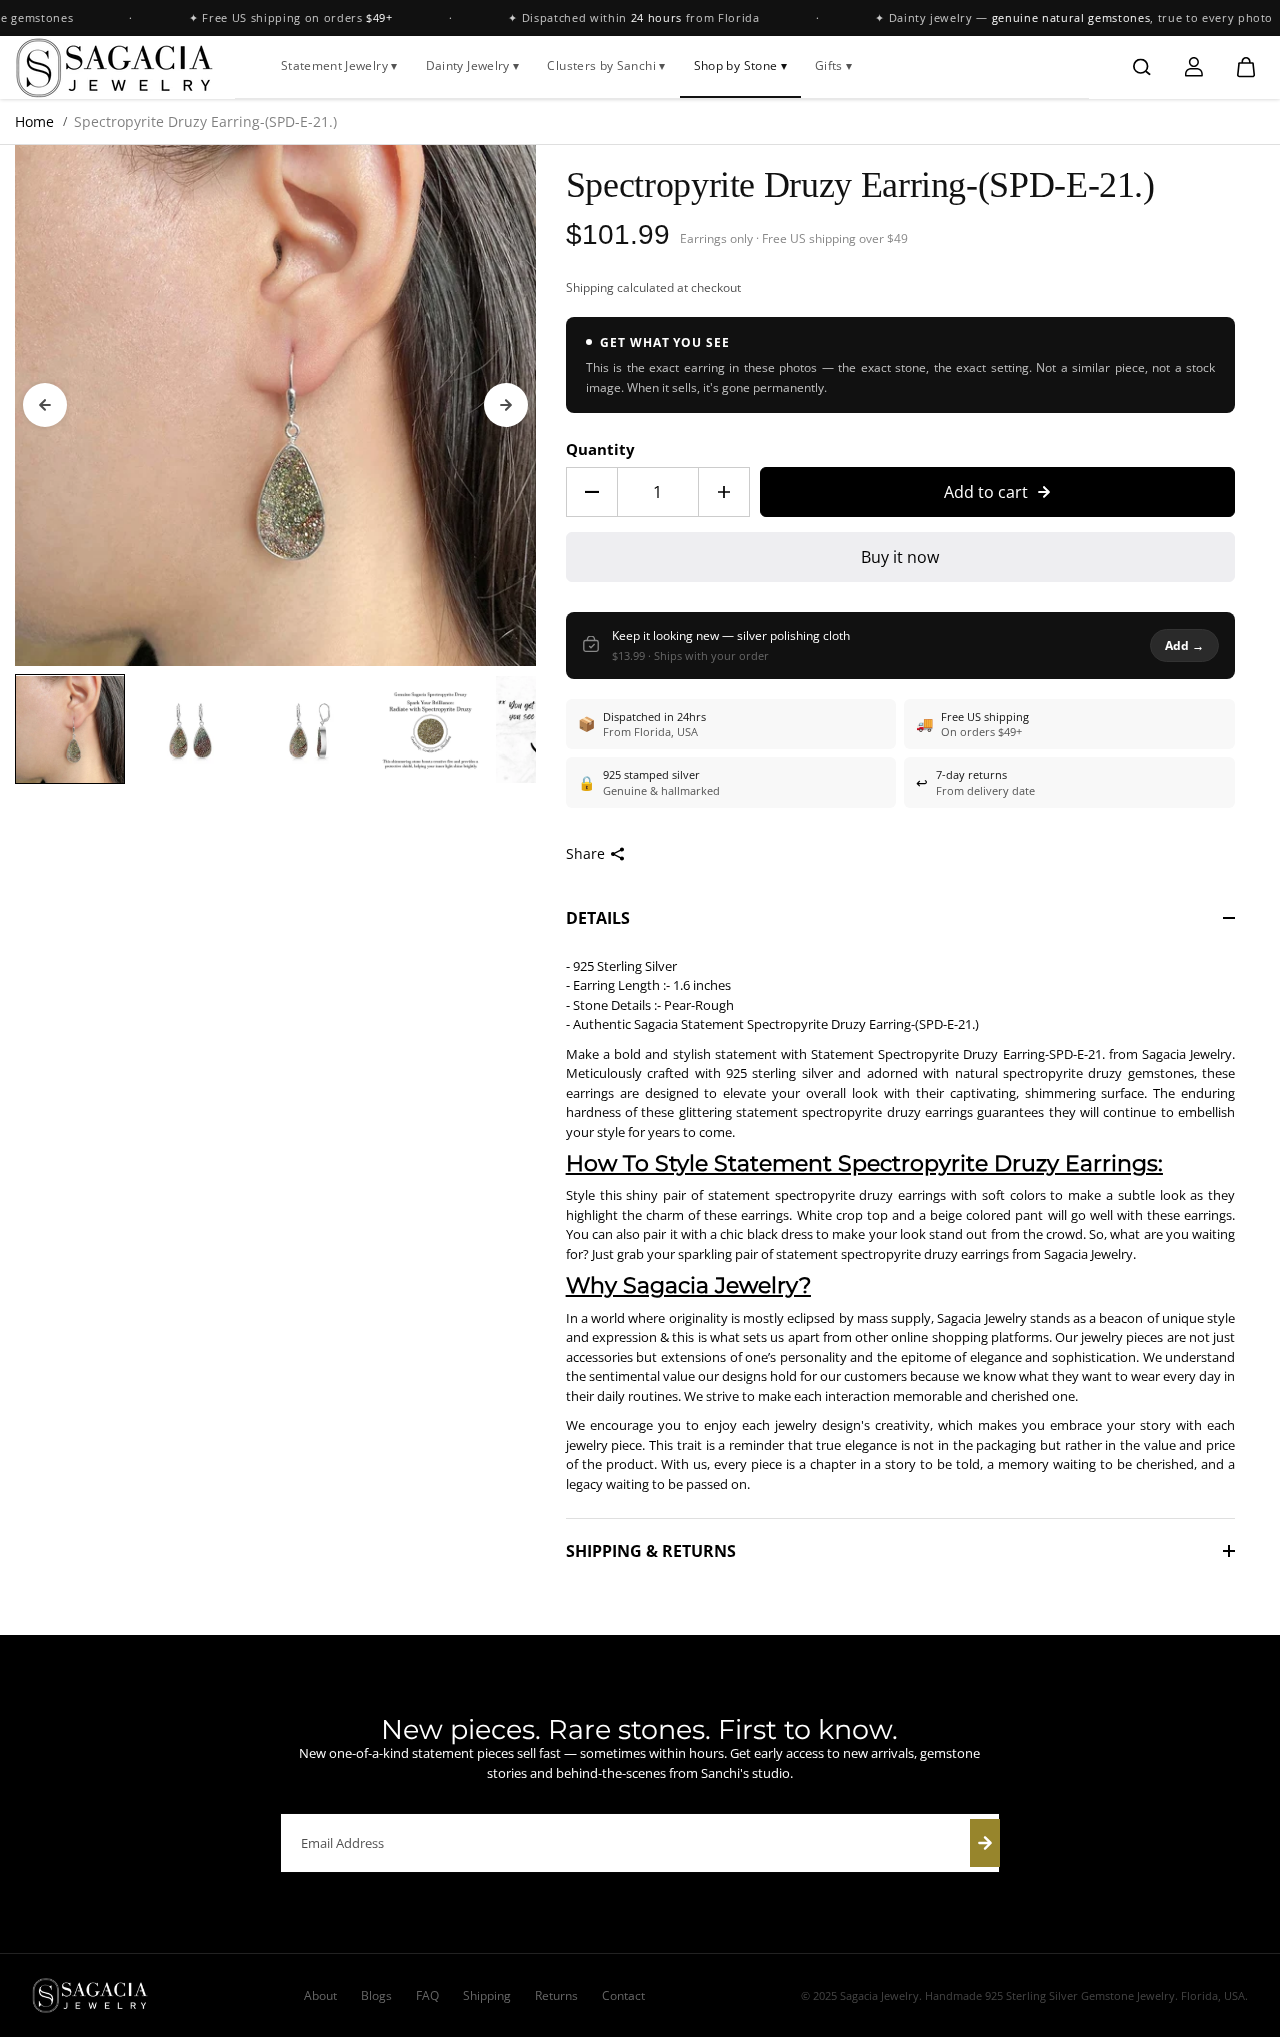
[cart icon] (1246, 67)
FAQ (427, 1995)
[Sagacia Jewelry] (115, 67)
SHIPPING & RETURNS (651, 1551)
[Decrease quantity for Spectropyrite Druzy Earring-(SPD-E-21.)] (592, 492)
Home (34, 121)
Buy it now (900, 557)
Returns (556, 1995)
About (320, 1995)
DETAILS (598, 918)
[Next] (506, 405)
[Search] (1142, 67)
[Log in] (1194, 67)
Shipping (590, 287)
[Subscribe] (985, 1843)
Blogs (376, 1995)
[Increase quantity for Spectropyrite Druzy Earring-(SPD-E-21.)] (724, 492)
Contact (623, 1995)
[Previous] (45, 405)
